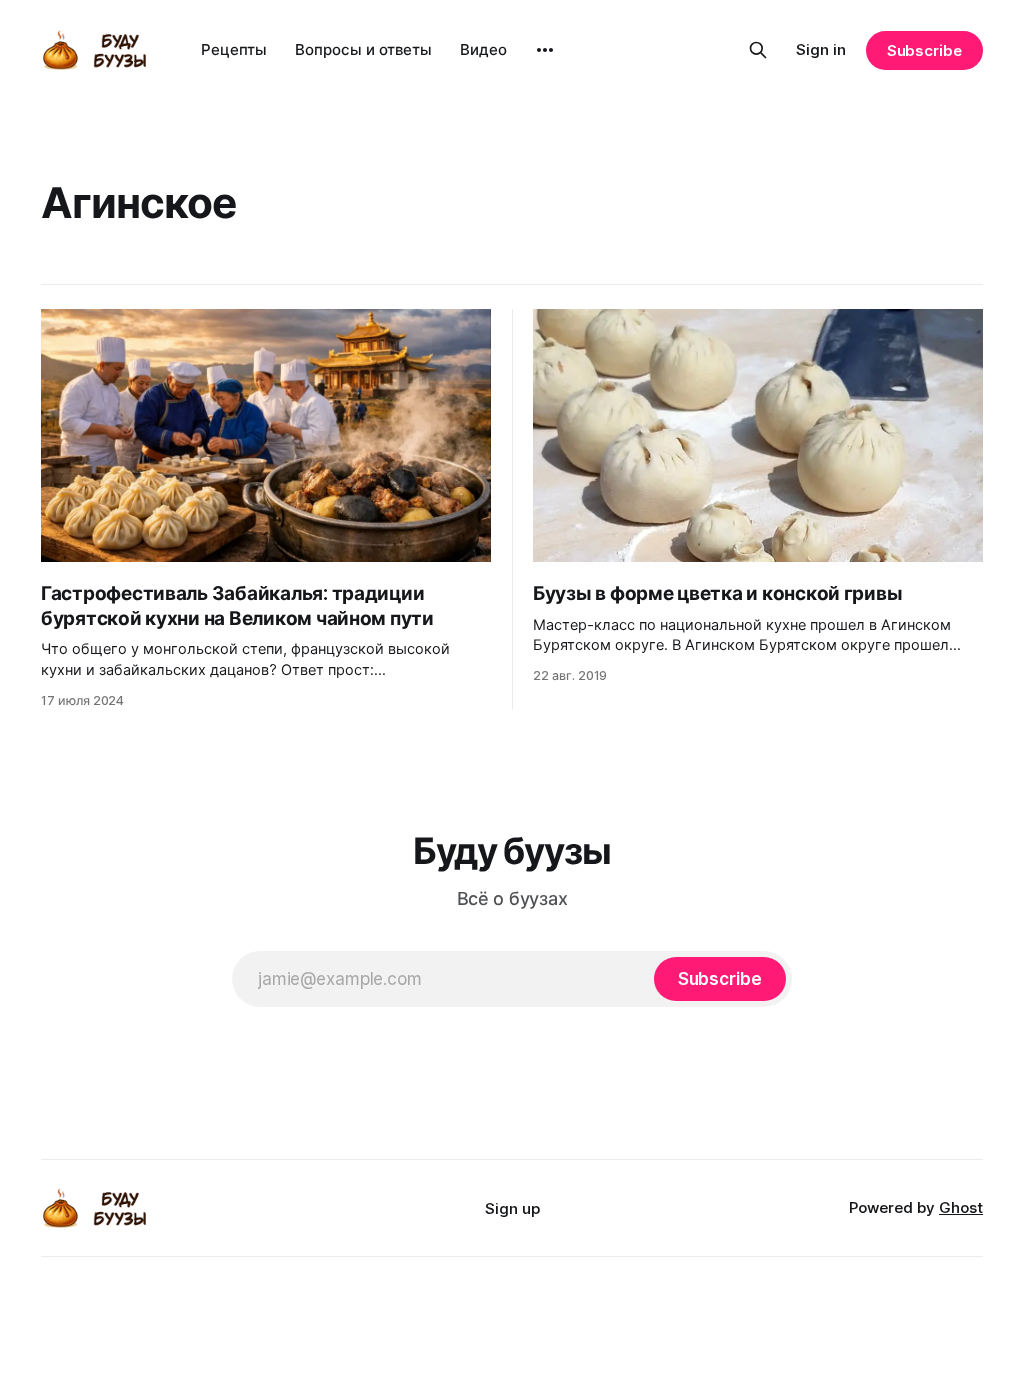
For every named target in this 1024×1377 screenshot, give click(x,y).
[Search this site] (758, 50)
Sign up (512, 1208)
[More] (545, 50)
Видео (483, 49)
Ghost (961, 1207)
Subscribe (924, 50)
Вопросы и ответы (363, 49)
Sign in (821, 49)
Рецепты (234, 49)
